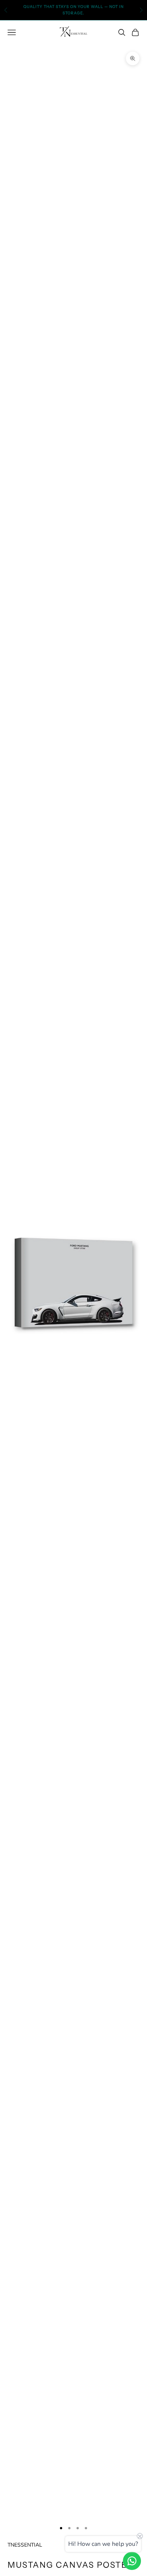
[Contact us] (132, 2561)
